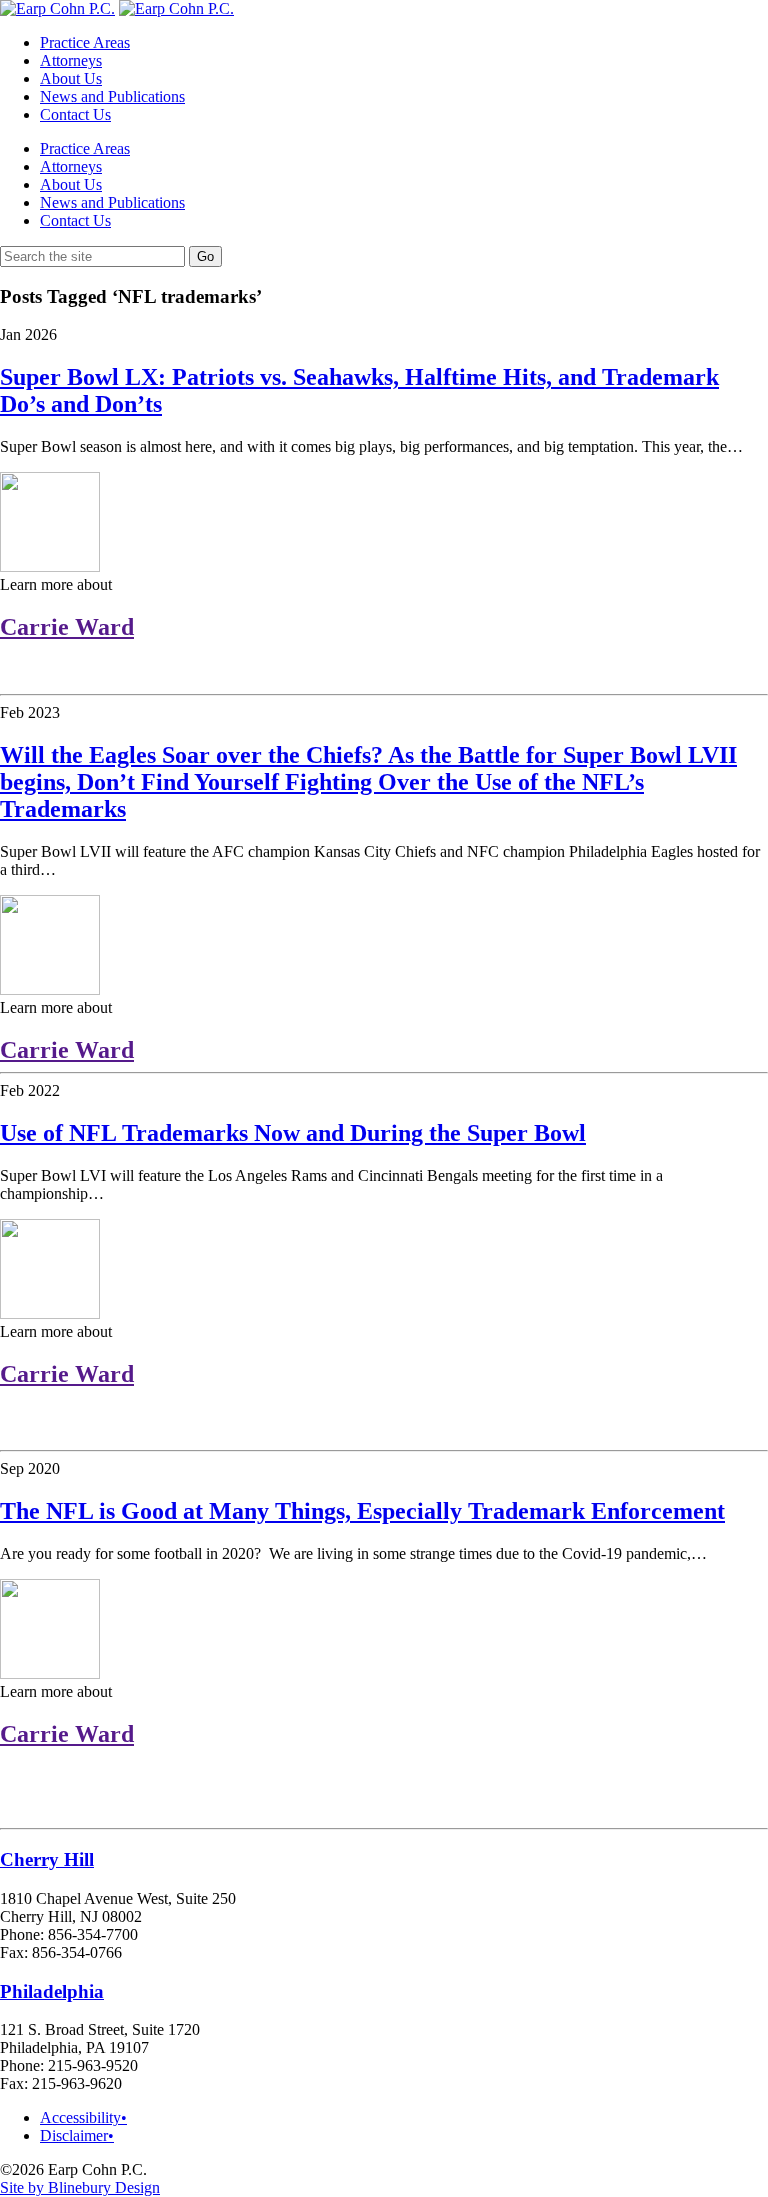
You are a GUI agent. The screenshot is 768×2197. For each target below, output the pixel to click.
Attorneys (71, 60)
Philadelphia (52, 1991)
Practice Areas (85, 42)
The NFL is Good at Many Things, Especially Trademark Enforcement (362, 1511)
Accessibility (83, 2117)
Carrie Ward (67, 627)
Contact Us (75, 114)
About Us (71, 78)
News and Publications (112, 96)
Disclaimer (77, 2135)
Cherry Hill (47, 1859)
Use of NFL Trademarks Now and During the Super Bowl (293, 1133)
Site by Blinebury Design (80, 2187)
